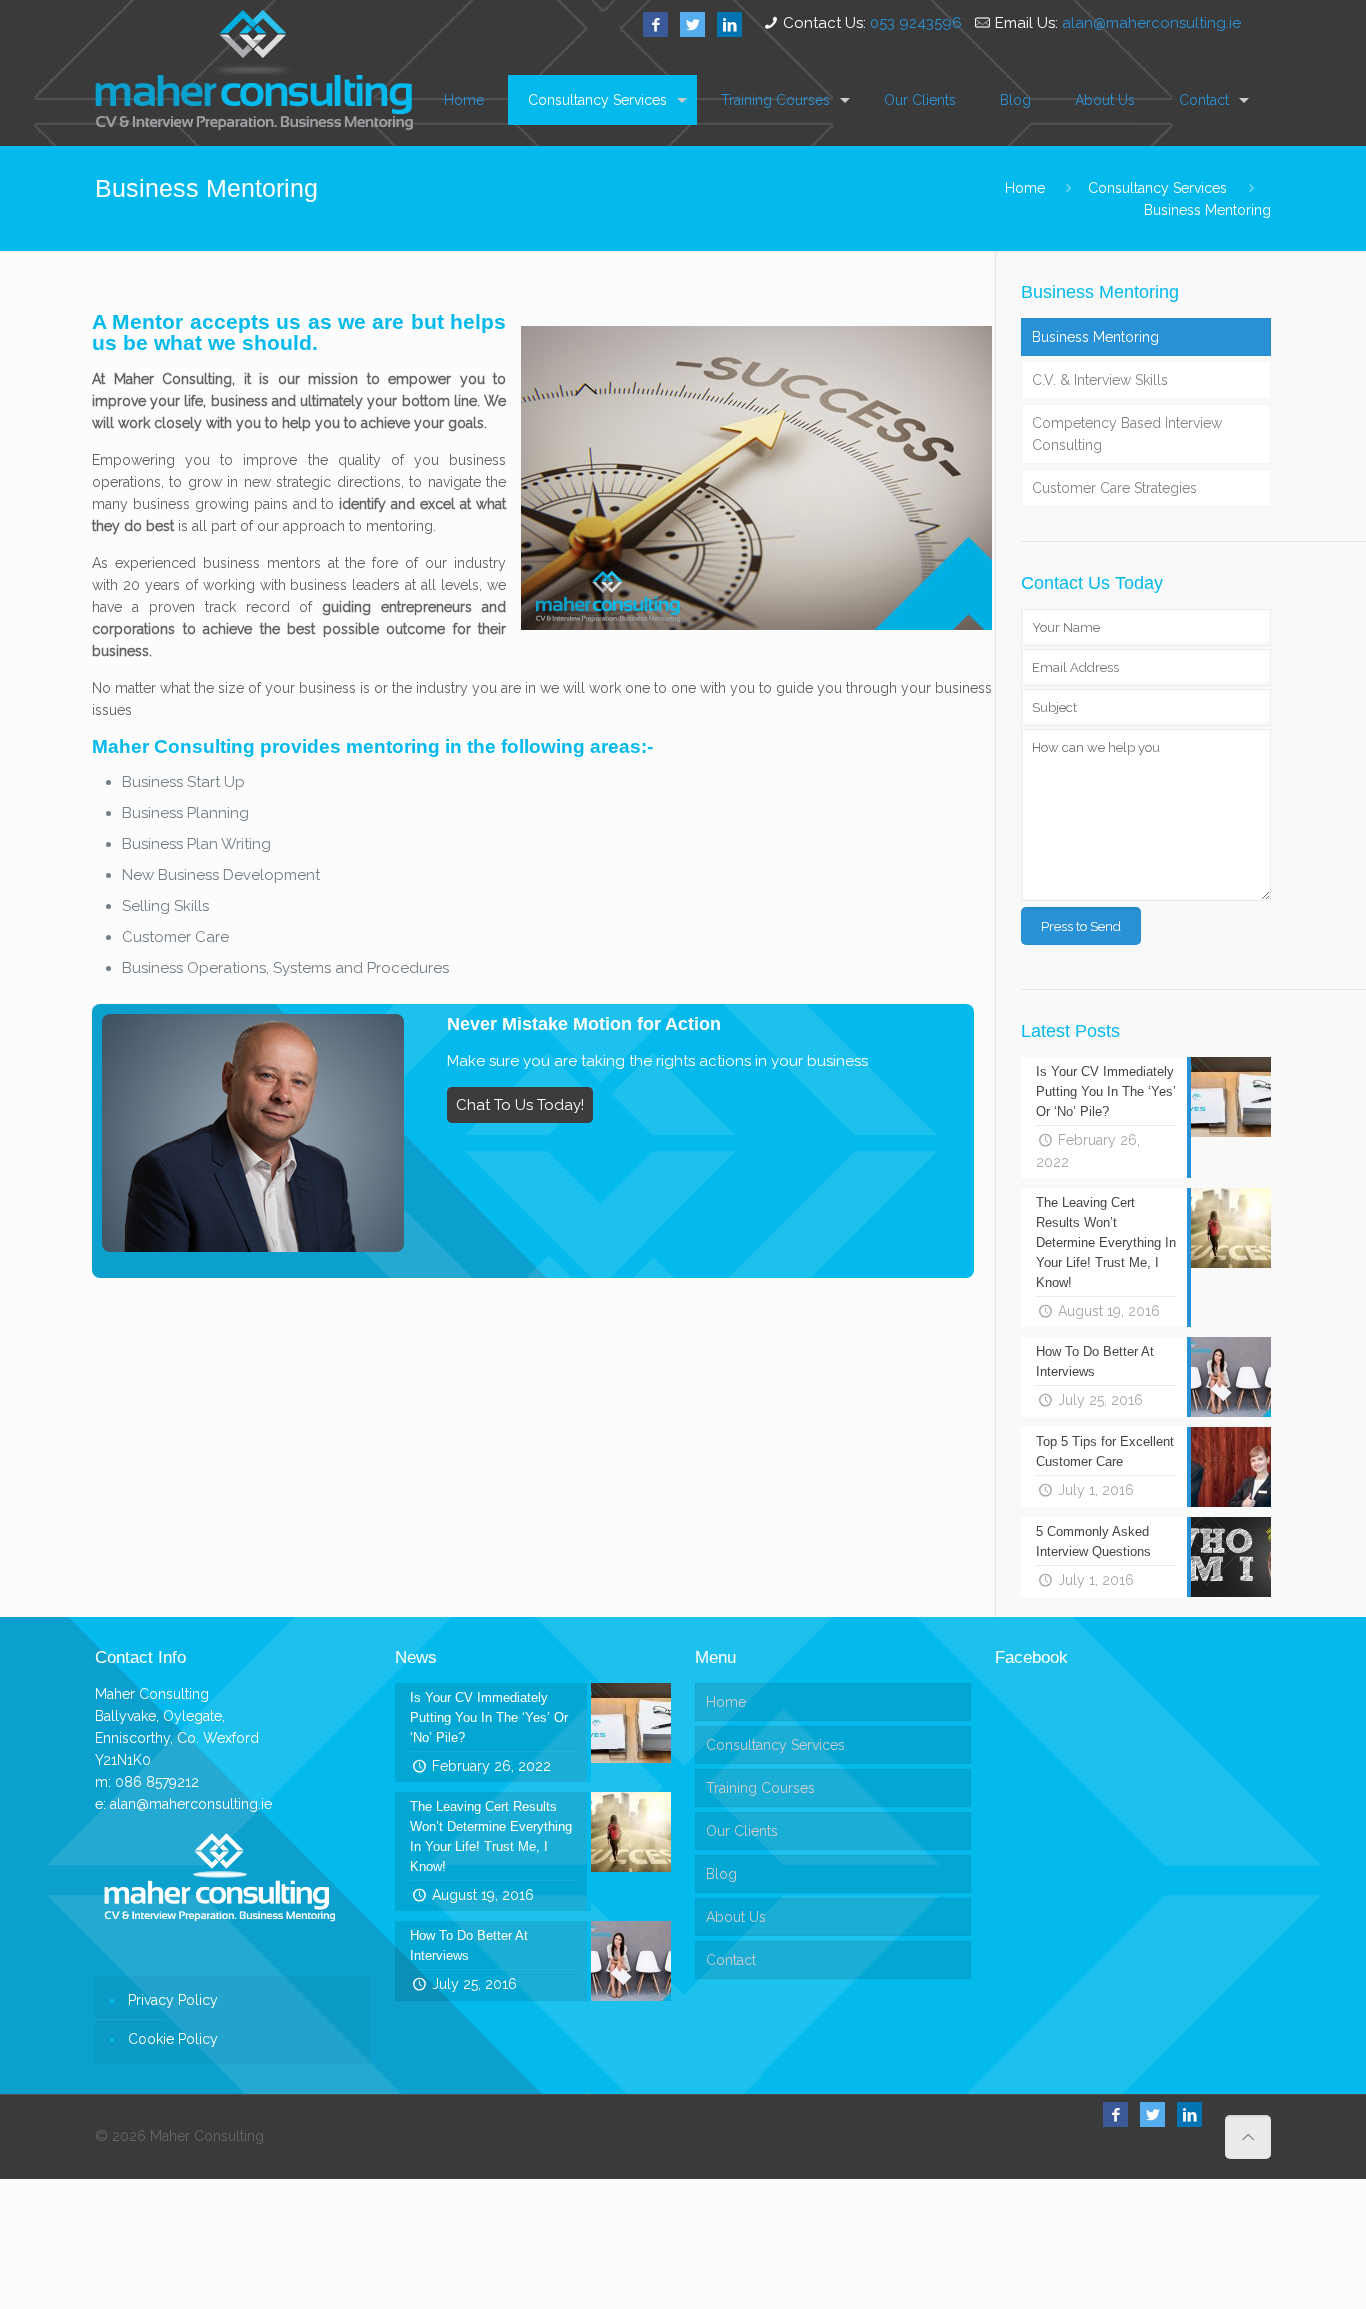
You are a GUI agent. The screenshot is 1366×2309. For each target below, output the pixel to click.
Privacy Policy (173, 2000)
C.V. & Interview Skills (1100, 380)
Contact (731, 1960)
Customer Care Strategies (1114, 488)
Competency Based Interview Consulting (1127, 434)
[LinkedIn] (729, 25)
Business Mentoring (1207, 210)
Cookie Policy (173, 2039)
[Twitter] (692, 25)
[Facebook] (655, 25)
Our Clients (742, 1831)
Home (1025, 188)
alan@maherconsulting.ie (1151, 23)
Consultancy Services (1157, 188)
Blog (721, 1874)
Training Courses (760, 1788)
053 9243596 (916, 23)
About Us (736, 1917)
